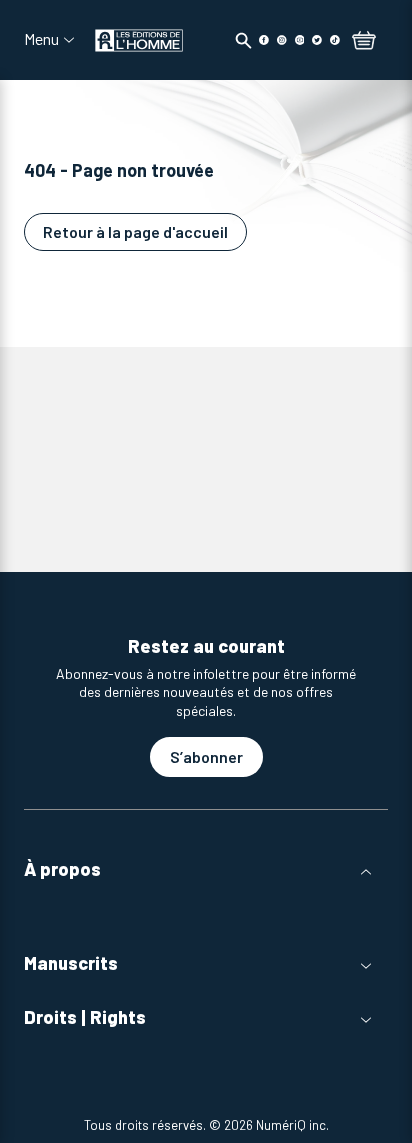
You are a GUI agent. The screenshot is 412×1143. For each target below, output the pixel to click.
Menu (41, 39)
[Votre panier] (364, 42)
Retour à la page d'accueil (135, 231)
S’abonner (206, 756)
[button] (206, 869)
